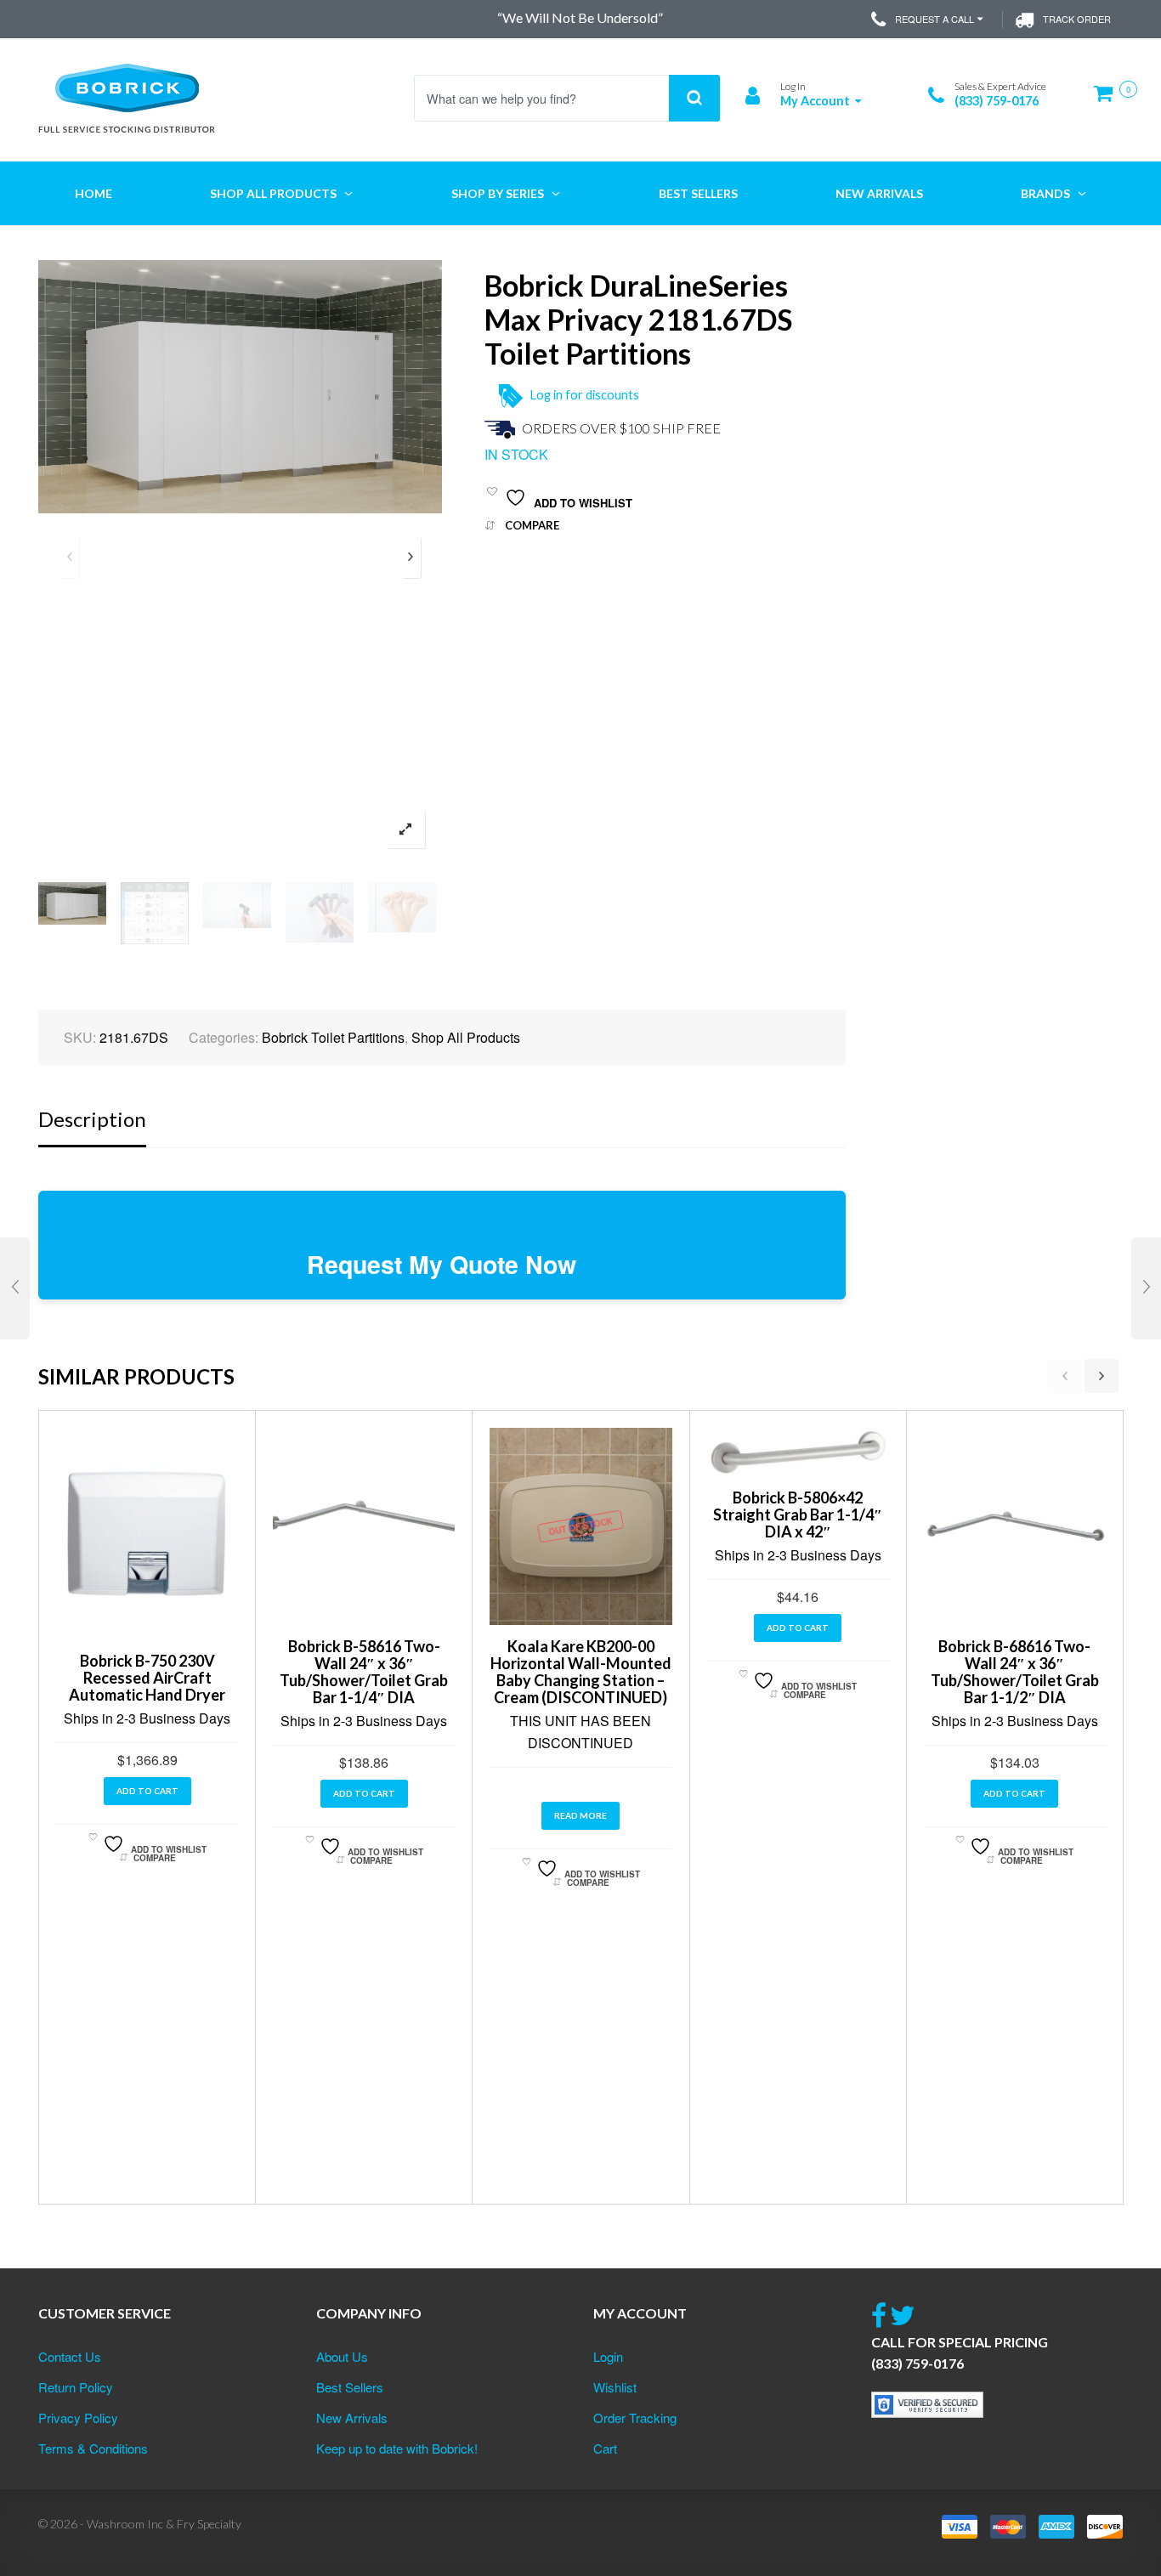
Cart (605, 2448)
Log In (793, 86)
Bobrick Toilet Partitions (333, 1037)
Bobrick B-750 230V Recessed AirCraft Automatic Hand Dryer (147, 1678)
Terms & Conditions (93, 2448)
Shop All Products (466, 1037)
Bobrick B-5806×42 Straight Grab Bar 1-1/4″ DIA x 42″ (798, 1514)
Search (694, 98)
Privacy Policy (78, 2417)
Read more (580, 1815)
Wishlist (615, 2387)
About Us (342, 2356)
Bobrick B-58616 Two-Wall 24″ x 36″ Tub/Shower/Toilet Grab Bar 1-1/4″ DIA (364, 1672)
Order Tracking (635, 2417)
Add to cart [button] (147, 1791)
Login (608, 2356)
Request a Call (934, 19)
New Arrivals (352, 2417)
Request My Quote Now (442, 1264)
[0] (1108, 100)
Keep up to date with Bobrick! (397, 2448)
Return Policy (76, 2387)
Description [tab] (92, 1119)
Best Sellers (350, 2387)
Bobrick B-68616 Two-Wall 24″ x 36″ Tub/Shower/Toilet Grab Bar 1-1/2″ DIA (1015, 1672)
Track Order (1077, 19)
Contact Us (70, 2356)
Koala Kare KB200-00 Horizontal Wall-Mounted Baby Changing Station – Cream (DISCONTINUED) (581, 1672)
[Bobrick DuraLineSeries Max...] (15, 1288)
